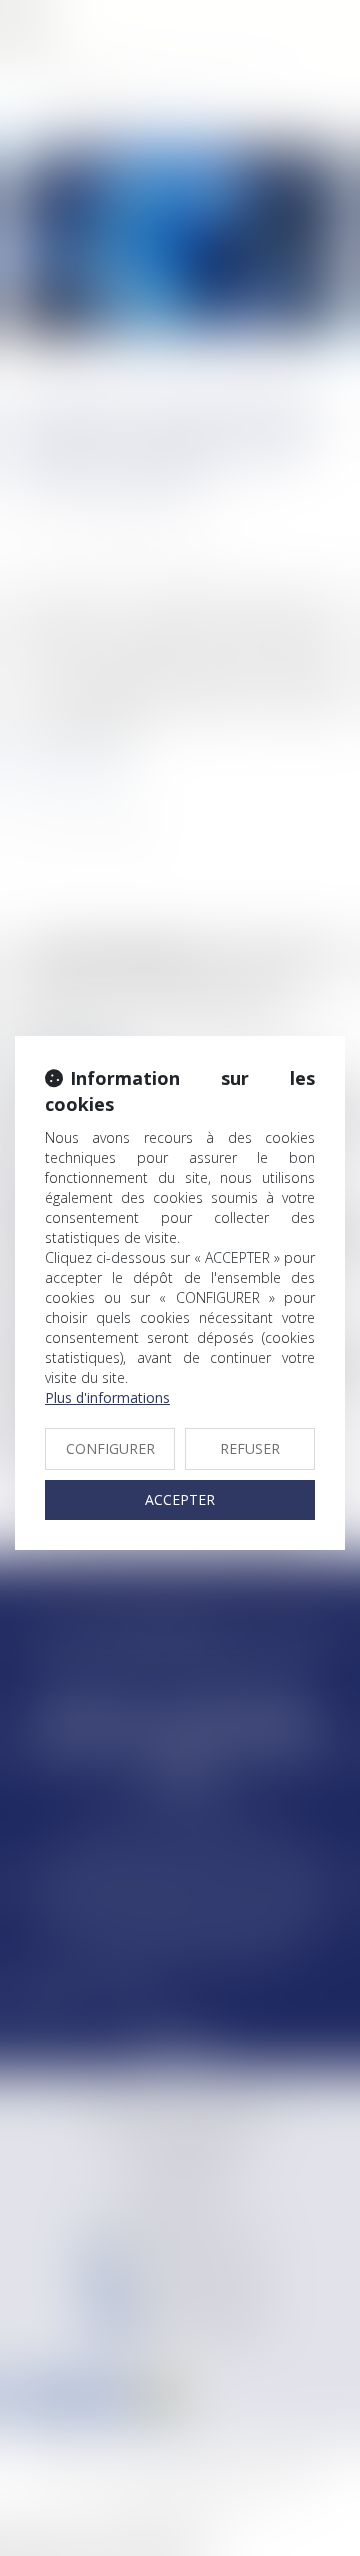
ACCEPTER (180, 1499)
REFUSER (250, 1448)
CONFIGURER (110, 1448)
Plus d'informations (107, 1397)
